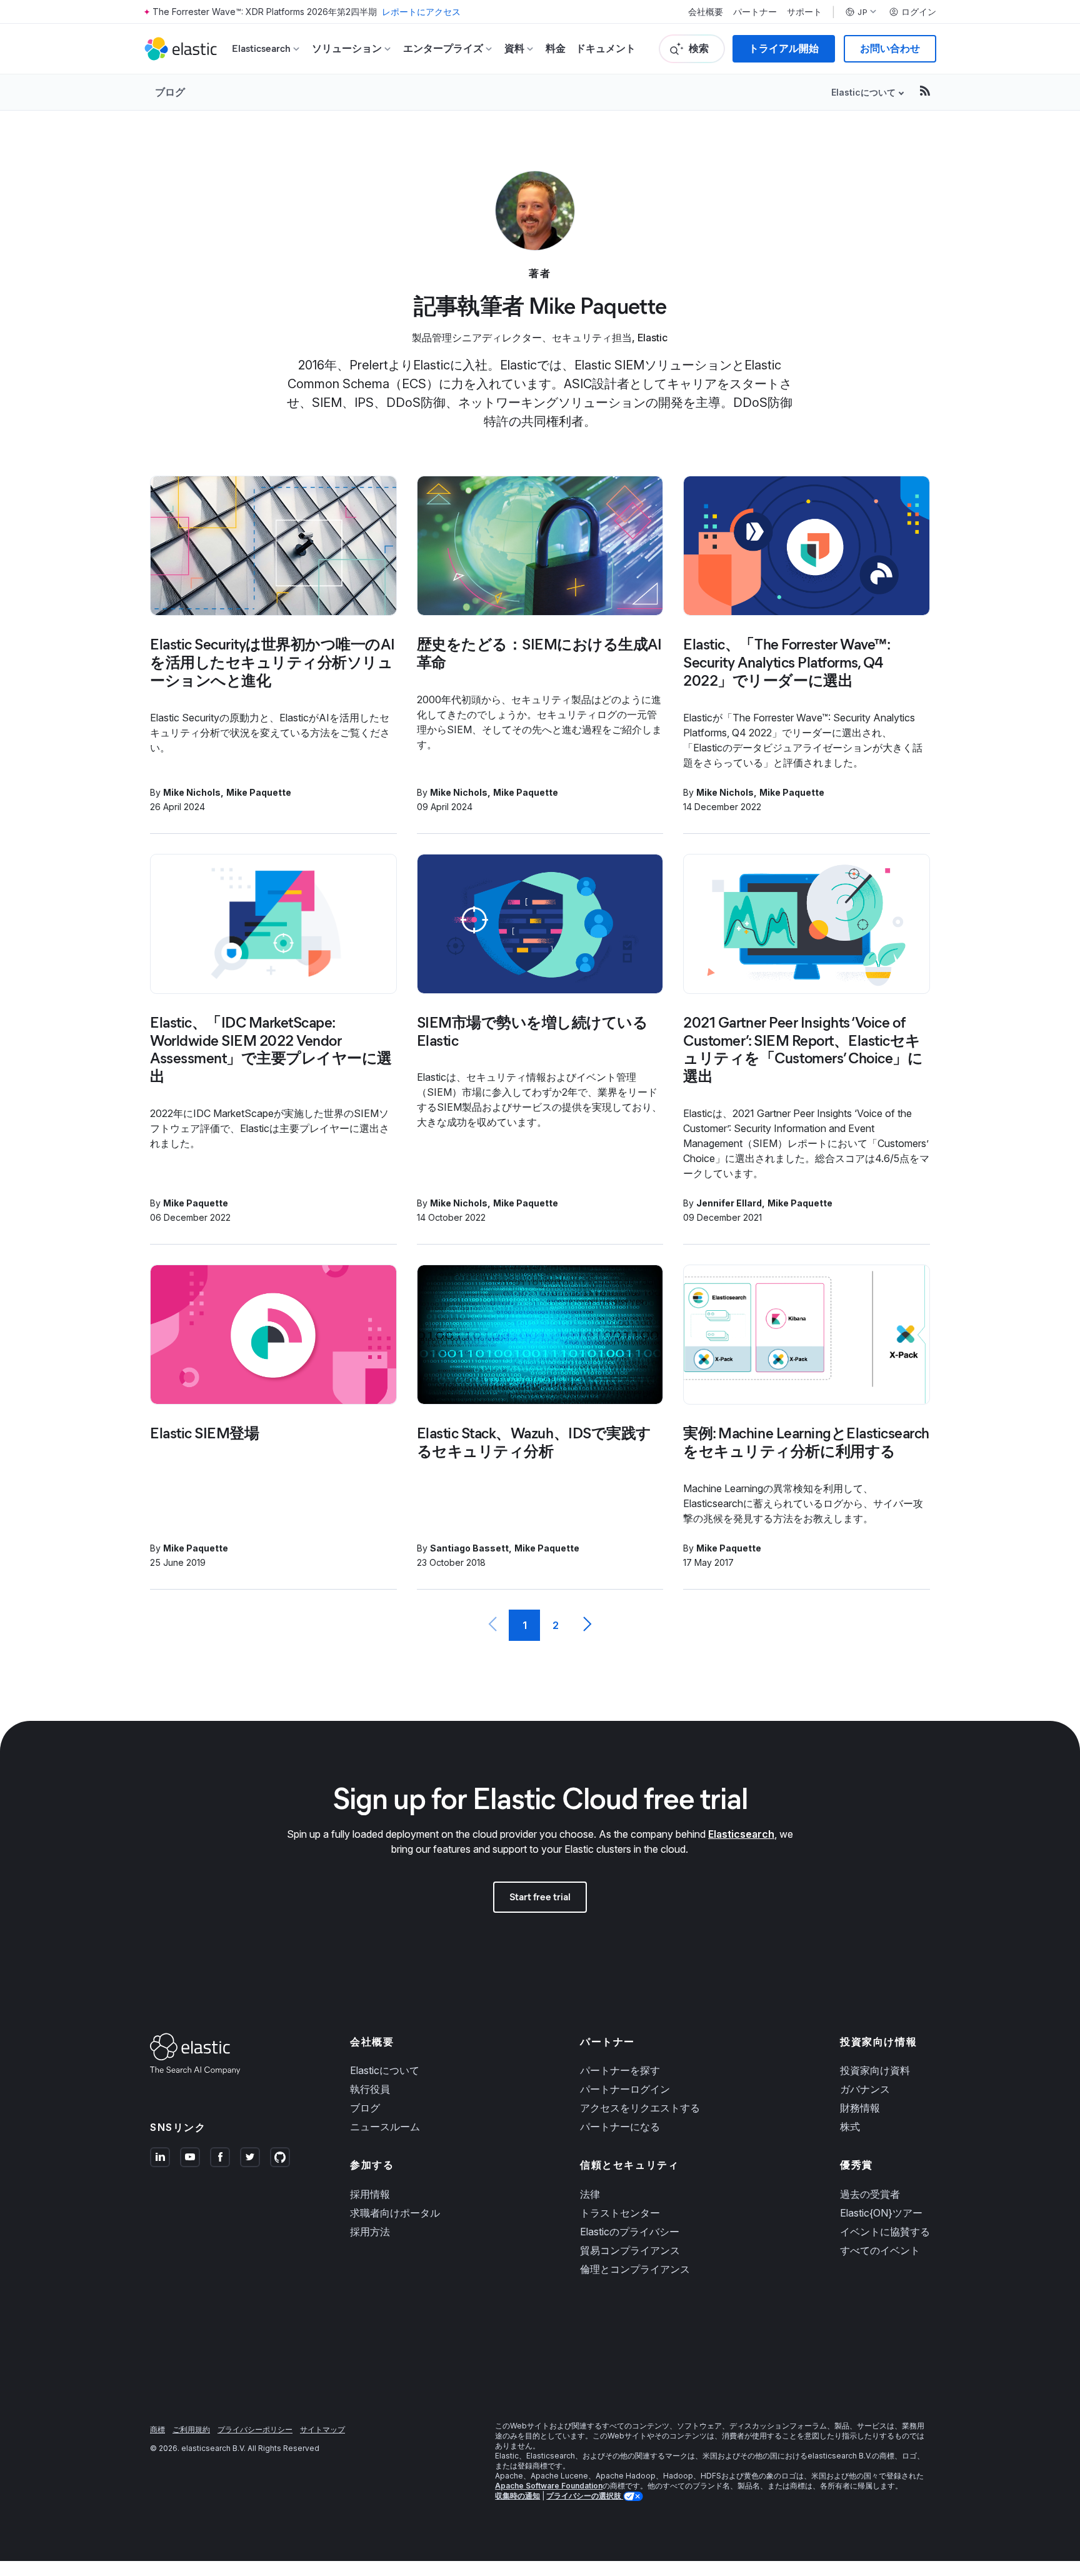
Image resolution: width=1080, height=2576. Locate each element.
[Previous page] (493, 1625)
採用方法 (370, 2232)
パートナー (755, 12)
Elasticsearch (741, 1834)
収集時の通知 (517, 2496)
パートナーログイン (625, 2089)
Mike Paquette (259, 792)
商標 (157, 2429)
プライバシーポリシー (255, 2429)
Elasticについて (385, 2070)
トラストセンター (620, 2213)
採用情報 (370, 2194)
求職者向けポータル (395, 2213)
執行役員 (370, 2089)
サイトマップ (322, 2429)
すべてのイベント (880, 2250)
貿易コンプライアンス (630, 2250)
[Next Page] (587, 1625)
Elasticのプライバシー (630, 2232)
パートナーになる (620, 2127)
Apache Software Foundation (549, 2486)
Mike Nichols (192, 792)
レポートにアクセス (421, 12)
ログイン (919, 12)
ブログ (170, 92)
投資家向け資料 (875, 2070)
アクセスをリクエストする (640, 2108)
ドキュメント (606, 48)
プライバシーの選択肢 (585, 2496)
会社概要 (706, 12)
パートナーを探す (620, 2070)
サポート (804, 12)
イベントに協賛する (885, 2232)
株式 (850, 2127)
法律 (590, 2194)
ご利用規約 (191, 2429)
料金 (556, 48)
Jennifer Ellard (729, 1203)
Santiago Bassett (469, 1548)
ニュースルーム (385, 2127)
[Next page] (587, 1625)
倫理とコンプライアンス (635, 2269)
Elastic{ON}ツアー (881, 2213)
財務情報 (860, 2108)
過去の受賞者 (870, 2194)
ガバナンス (865, 2089)
